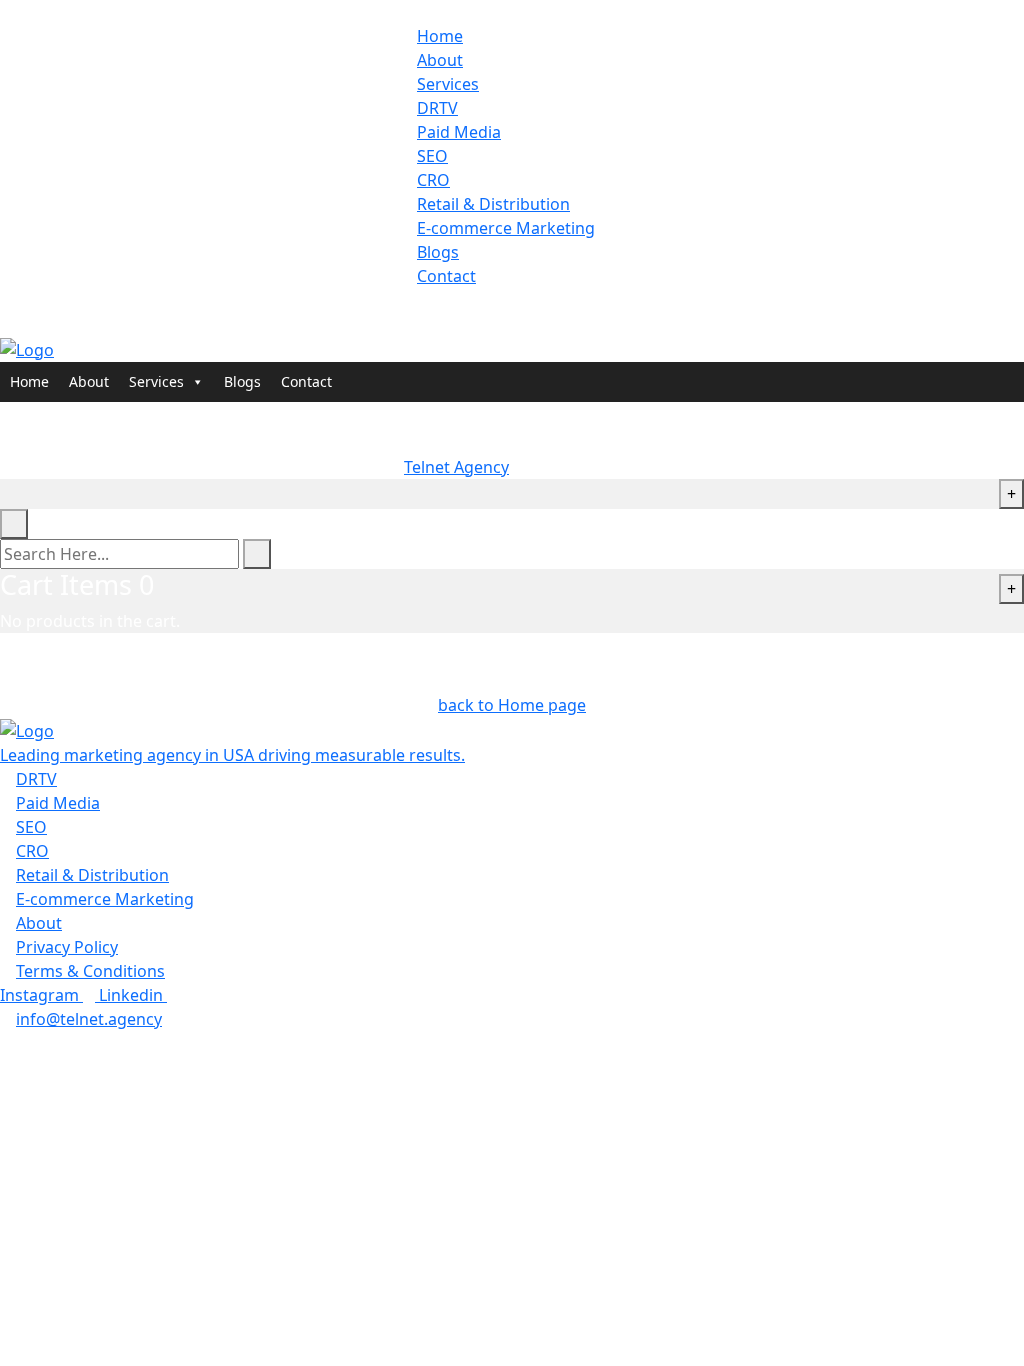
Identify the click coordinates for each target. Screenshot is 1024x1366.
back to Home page (512, 705)
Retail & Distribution (493, 204)
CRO (433, 180)
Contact (446, 276)
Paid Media (459, 132)
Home (440, 36)
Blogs (438, 252)
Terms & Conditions (90, 971)
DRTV (437, 108)
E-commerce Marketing (506, 228)
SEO (432, 156)
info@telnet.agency (89, 1019)
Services (448, 84)
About (440, 60)
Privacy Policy (67, 947)
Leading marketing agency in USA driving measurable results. (232, 755)
